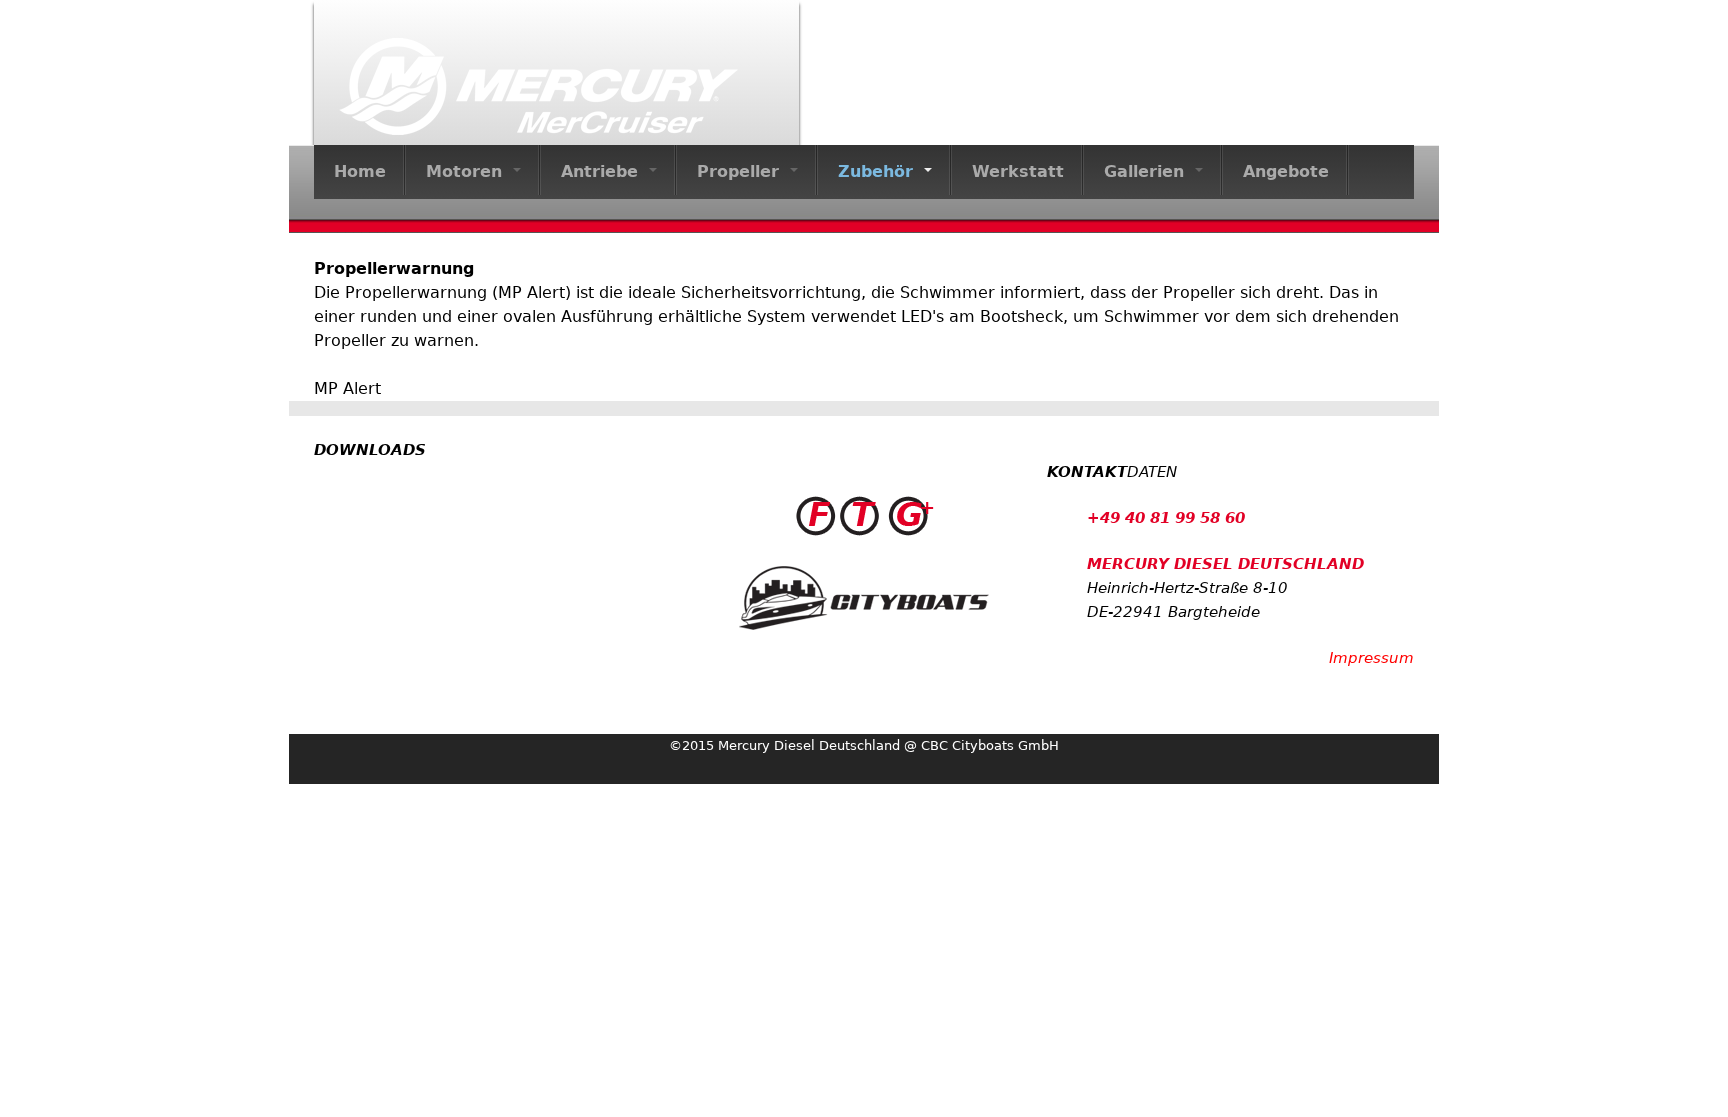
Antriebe (602, 171)
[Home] (556, 72)
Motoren (467, 171)
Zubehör (878, 171)
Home (360, 171)
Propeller (741, 171)
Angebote (1286, 171)
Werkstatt (1018, 171)
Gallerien (1147, 171)
